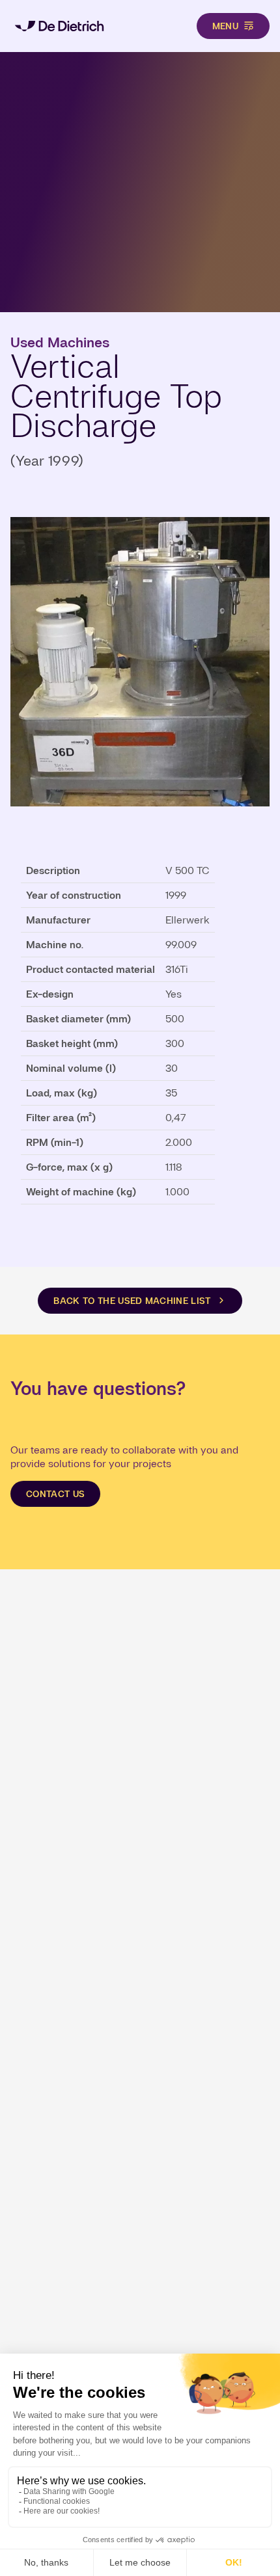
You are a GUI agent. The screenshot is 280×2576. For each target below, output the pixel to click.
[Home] (59, 26)
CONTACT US (55, 1494)
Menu (225, 26)
